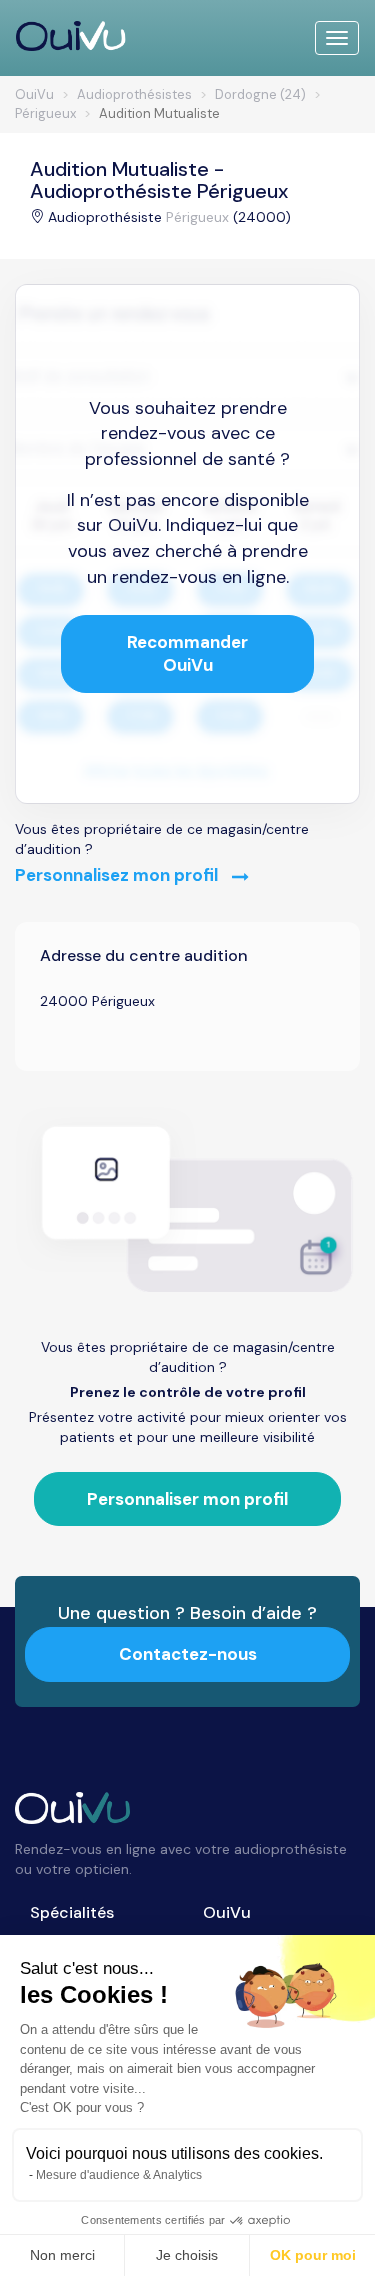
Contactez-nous (188, 1654)
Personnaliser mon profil (187, 1499)
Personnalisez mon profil (118, 875)
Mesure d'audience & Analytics (119, 2175)
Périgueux (197, 217)
